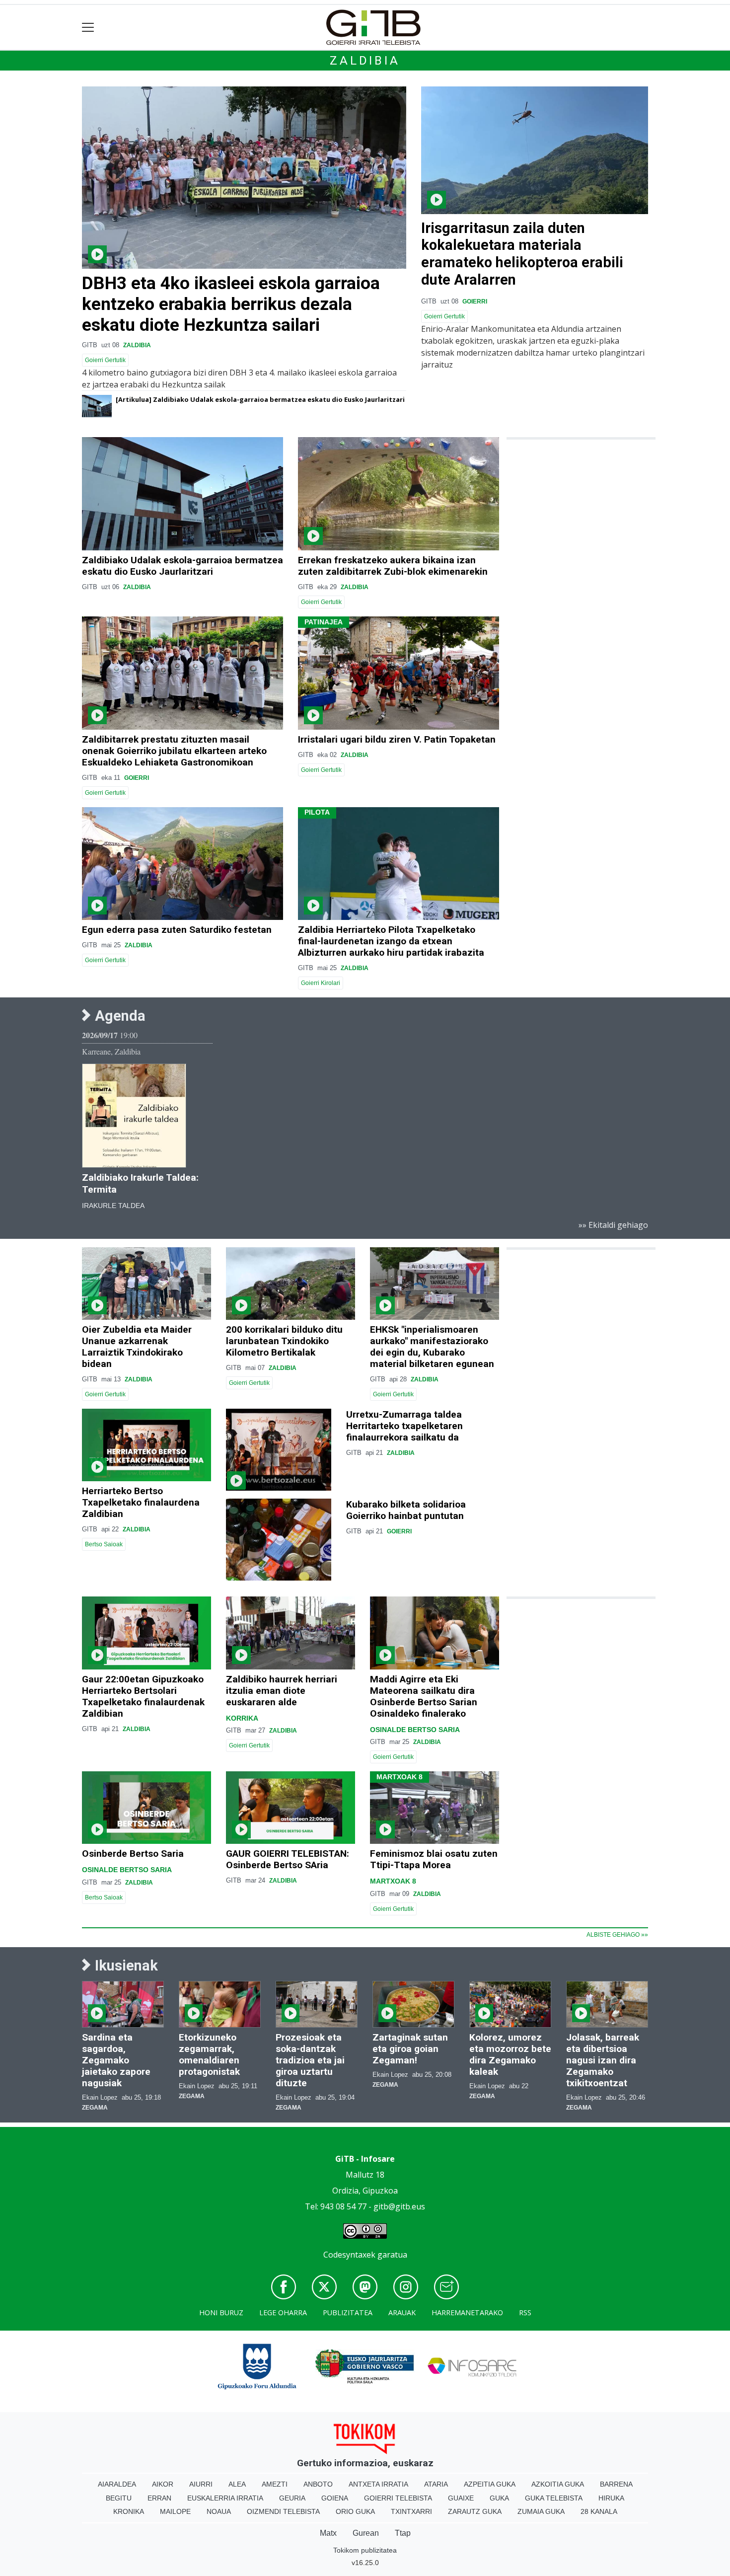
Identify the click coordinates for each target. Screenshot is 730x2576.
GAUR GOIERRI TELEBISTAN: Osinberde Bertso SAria (288, 1859)
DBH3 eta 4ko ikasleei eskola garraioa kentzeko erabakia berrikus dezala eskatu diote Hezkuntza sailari (231, 304)
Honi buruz (221, 2312)
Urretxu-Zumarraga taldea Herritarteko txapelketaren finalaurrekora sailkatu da (404, 1426)
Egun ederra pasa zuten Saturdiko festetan (177, 930)
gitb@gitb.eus (399, 2206)
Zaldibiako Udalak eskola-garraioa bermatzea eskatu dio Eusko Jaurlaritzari (182, 566)
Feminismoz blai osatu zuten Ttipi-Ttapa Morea (434, 1859)
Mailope (175, 2511)
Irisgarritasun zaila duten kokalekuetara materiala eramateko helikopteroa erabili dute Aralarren (522, 254)
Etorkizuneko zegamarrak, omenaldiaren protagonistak (209, 2054)
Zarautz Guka (475, 2511)
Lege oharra (283, 2312)
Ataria (436, 2484)
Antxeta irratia (378, 2484)
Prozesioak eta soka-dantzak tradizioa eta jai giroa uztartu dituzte (310, 2060)
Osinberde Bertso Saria (133, 1854)
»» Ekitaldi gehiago (613, 1225)
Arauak (402, 2312)
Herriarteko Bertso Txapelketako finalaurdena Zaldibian (141, 1502)
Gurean (366, 2533)
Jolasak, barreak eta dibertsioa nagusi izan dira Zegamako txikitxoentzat (603, 2060)
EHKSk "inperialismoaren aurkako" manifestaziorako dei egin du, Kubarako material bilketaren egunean (432, 1347)
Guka (499, 2498)
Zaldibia (365, 61)
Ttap (403, 2533)
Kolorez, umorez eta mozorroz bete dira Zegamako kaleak (510, 2054)
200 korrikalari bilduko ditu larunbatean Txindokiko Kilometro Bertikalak (284, 1341)
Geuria (292, 2498)
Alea (237, 2484)
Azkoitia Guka (558, 2484)
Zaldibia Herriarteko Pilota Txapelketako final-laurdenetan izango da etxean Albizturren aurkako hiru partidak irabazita (391, 941)
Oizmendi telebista (283, 2511)
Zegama (95, 2108)
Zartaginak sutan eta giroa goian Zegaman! (410, 2049)
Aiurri (201, 2484)
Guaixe (461, 2498)
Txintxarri (411, 2511)
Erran (159, 2498)
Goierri (475, 302)
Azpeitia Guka (490, 2484)
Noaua (219, 2511)
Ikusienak (125, 1966)
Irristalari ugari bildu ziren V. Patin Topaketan (397, 739)
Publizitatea (348, 2312)
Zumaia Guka (541, 2511)
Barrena (616, 2484)
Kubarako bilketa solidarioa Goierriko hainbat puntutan (406, 1510)
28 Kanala (599, 2511)
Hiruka (611, 2498)
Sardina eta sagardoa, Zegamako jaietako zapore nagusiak (116, 2060)
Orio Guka (355, 2511)
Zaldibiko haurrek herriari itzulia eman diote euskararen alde (282, 1691)
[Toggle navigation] (88, 28)
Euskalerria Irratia (225, 2498)
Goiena (335, 2498)
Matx (328, 2533)
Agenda (118, 1016)
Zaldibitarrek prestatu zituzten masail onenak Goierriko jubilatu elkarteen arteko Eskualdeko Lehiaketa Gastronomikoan (174, 751)
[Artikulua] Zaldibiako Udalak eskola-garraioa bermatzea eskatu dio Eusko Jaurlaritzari (260, 399)
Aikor (163, 2484)
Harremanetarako (467, 2312)
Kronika (129, 2511)
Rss (525, 2312)
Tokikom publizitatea (365, 2550)
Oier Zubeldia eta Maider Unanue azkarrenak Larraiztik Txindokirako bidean (137, 1347)
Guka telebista (554, 2498)
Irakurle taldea (113, 1206)
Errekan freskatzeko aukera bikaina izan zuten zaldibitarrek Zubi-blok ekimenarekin (393, 566)
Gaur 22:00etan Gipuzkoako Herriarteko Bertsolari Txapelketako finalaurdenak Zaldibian (143, 1696)
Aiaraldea (117, 2484)
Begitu (119, 2498)
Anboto (318, 2484)
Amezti (275, 2484)
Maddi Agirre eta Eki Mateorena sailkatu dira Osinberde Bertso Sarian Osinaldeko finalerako (424, 1696)
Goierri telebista (398, 2498)
